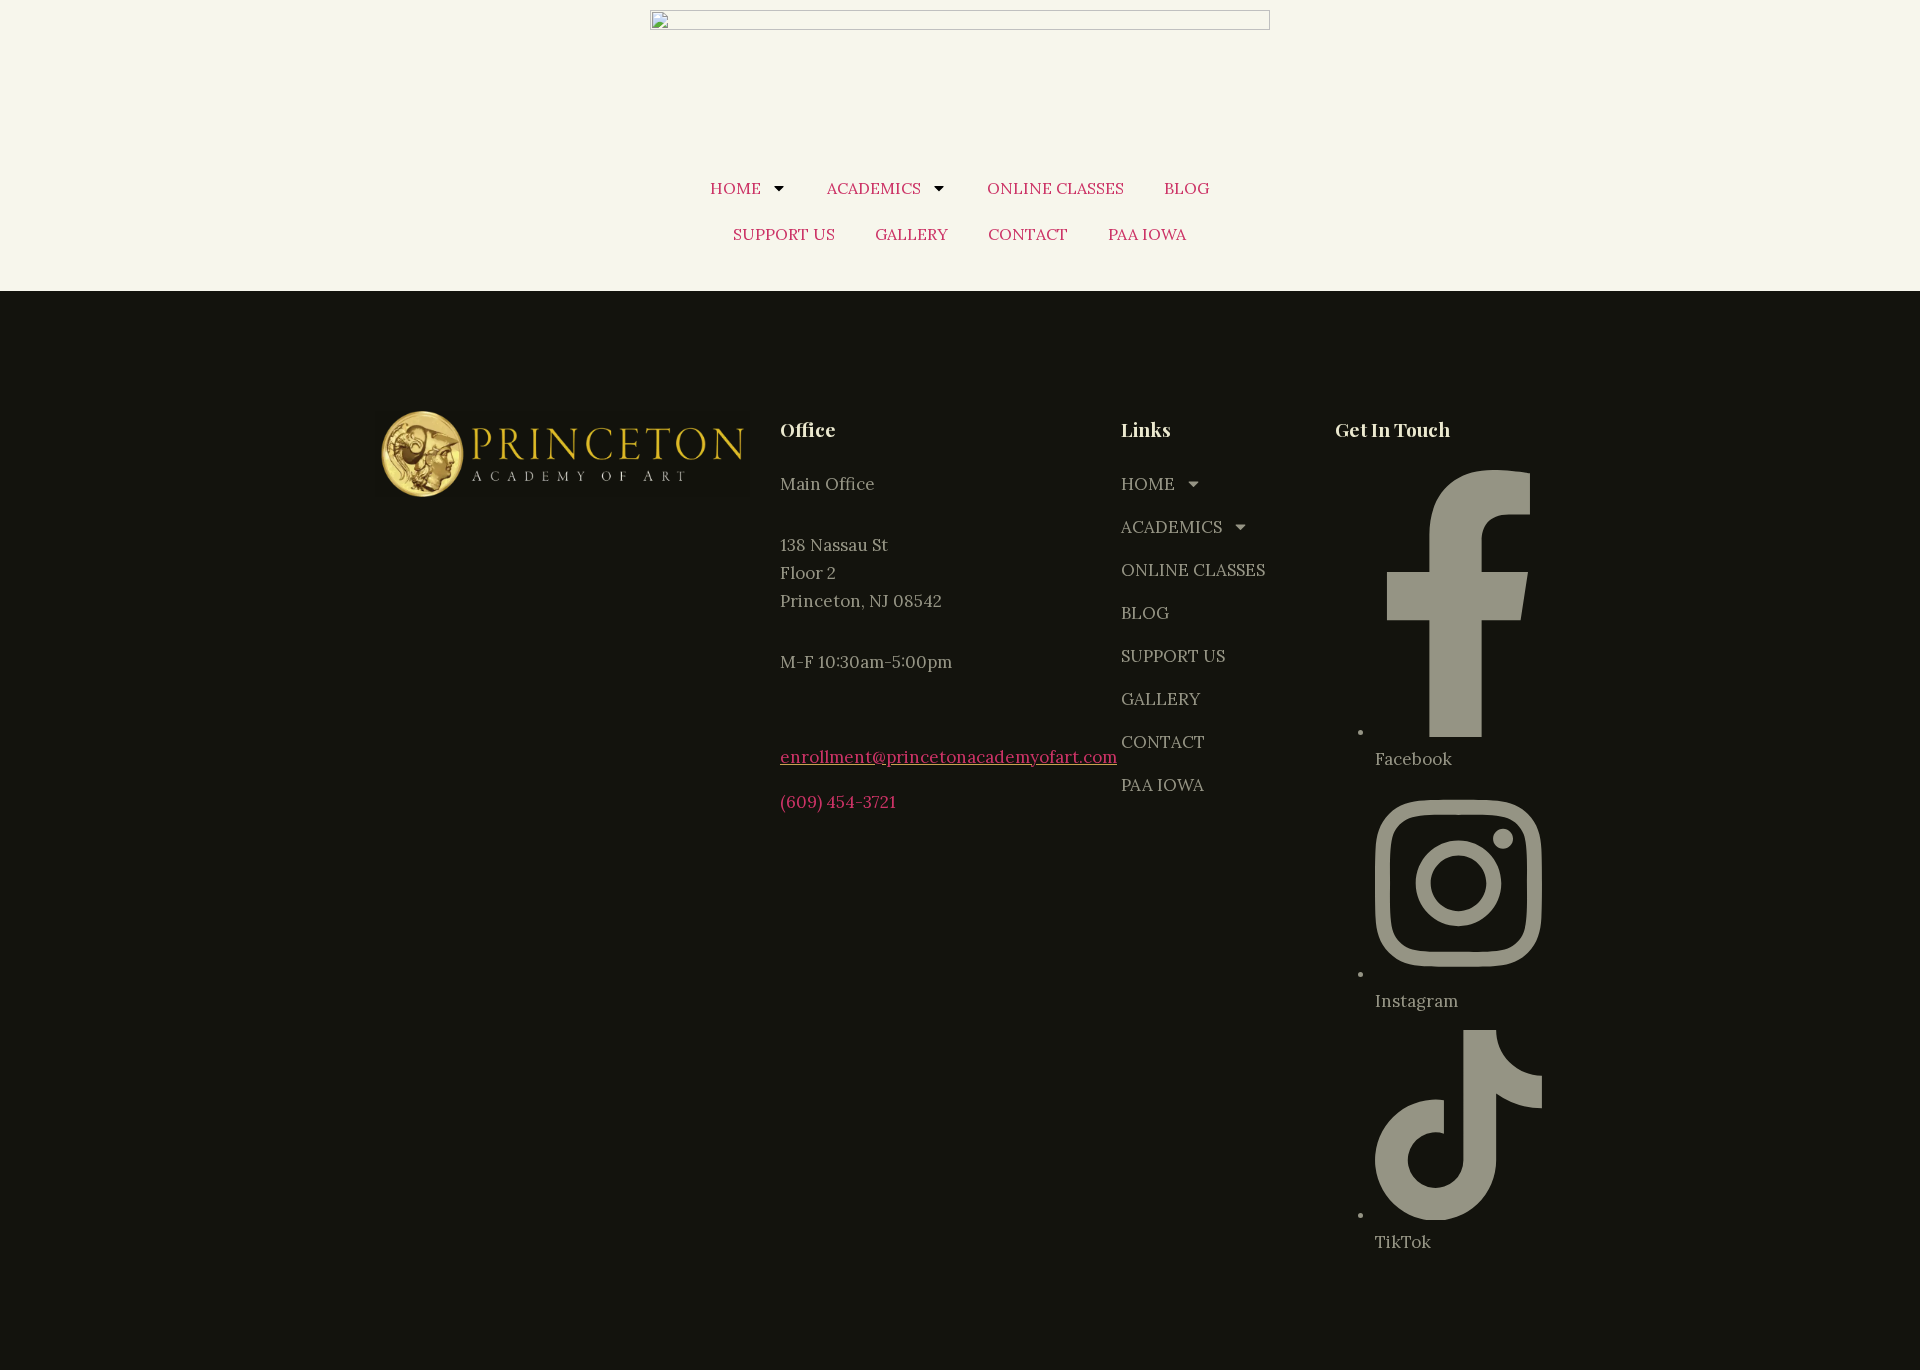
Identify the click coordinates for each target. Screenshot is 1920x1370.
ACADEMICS (874, 188)
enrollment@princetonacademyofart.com (948, 757)
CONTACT (1028, 234)
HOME (735, 188)
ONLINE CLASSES (1055, 188)
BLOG (1186, 188)
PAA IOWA (1147, 234)
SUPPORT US (784, 234)
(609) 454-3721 (838, 802)
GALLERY (911, 234)
